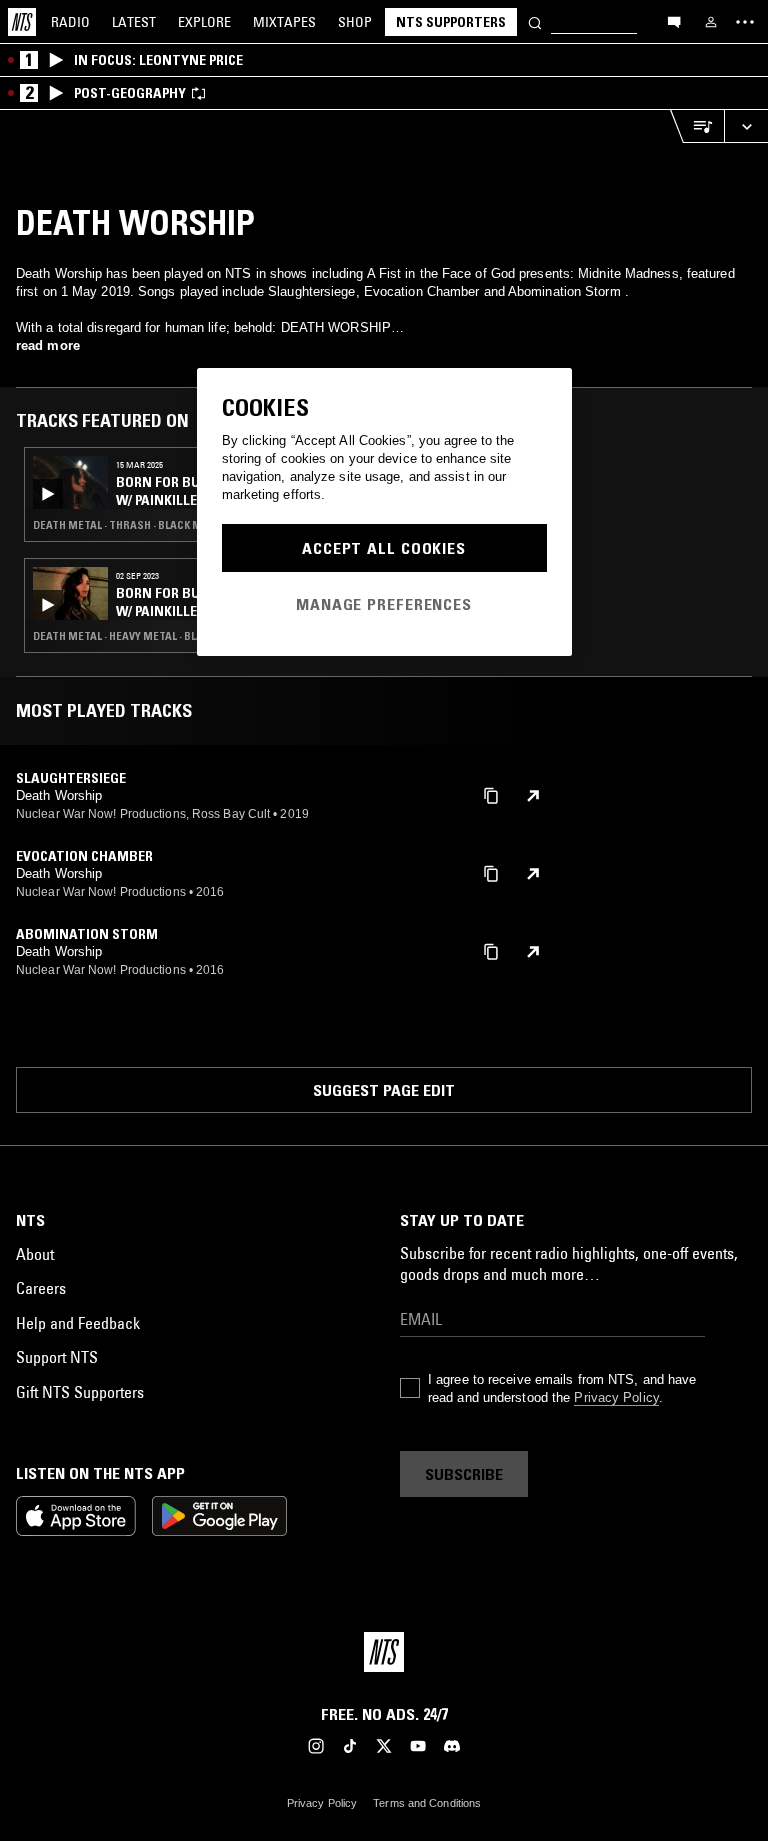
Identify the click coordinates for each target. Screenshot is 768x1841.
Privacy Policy (616, 1397)
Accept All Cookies (384, 548)
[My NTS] (711, 22)
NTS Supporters (451, 22)
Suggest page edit (384, 1090)
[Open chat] (674, 21)
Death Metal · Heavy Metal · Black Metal (142, 636)
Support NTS (57, 1357)
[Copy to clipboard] (491, 794)
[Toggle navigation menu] (745, 22)
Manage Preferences (384, 604)
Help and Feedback (78, 1323)
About (35, 1254)
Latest (134, 22)
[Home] (22, 22)
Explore (204, 22)
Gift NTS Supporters (80, 1392)
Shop (355, 22)
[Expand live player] (746, 126)
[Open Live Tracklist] (697, 126)
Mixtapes (284, 22)
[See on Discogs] (533, 796)
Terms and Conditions (427, 1803)
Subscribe (464, 1474)
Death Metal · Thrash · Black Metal (129, 525)
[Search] (535, 21)
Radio (70, 22)
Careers (41, 1288)
